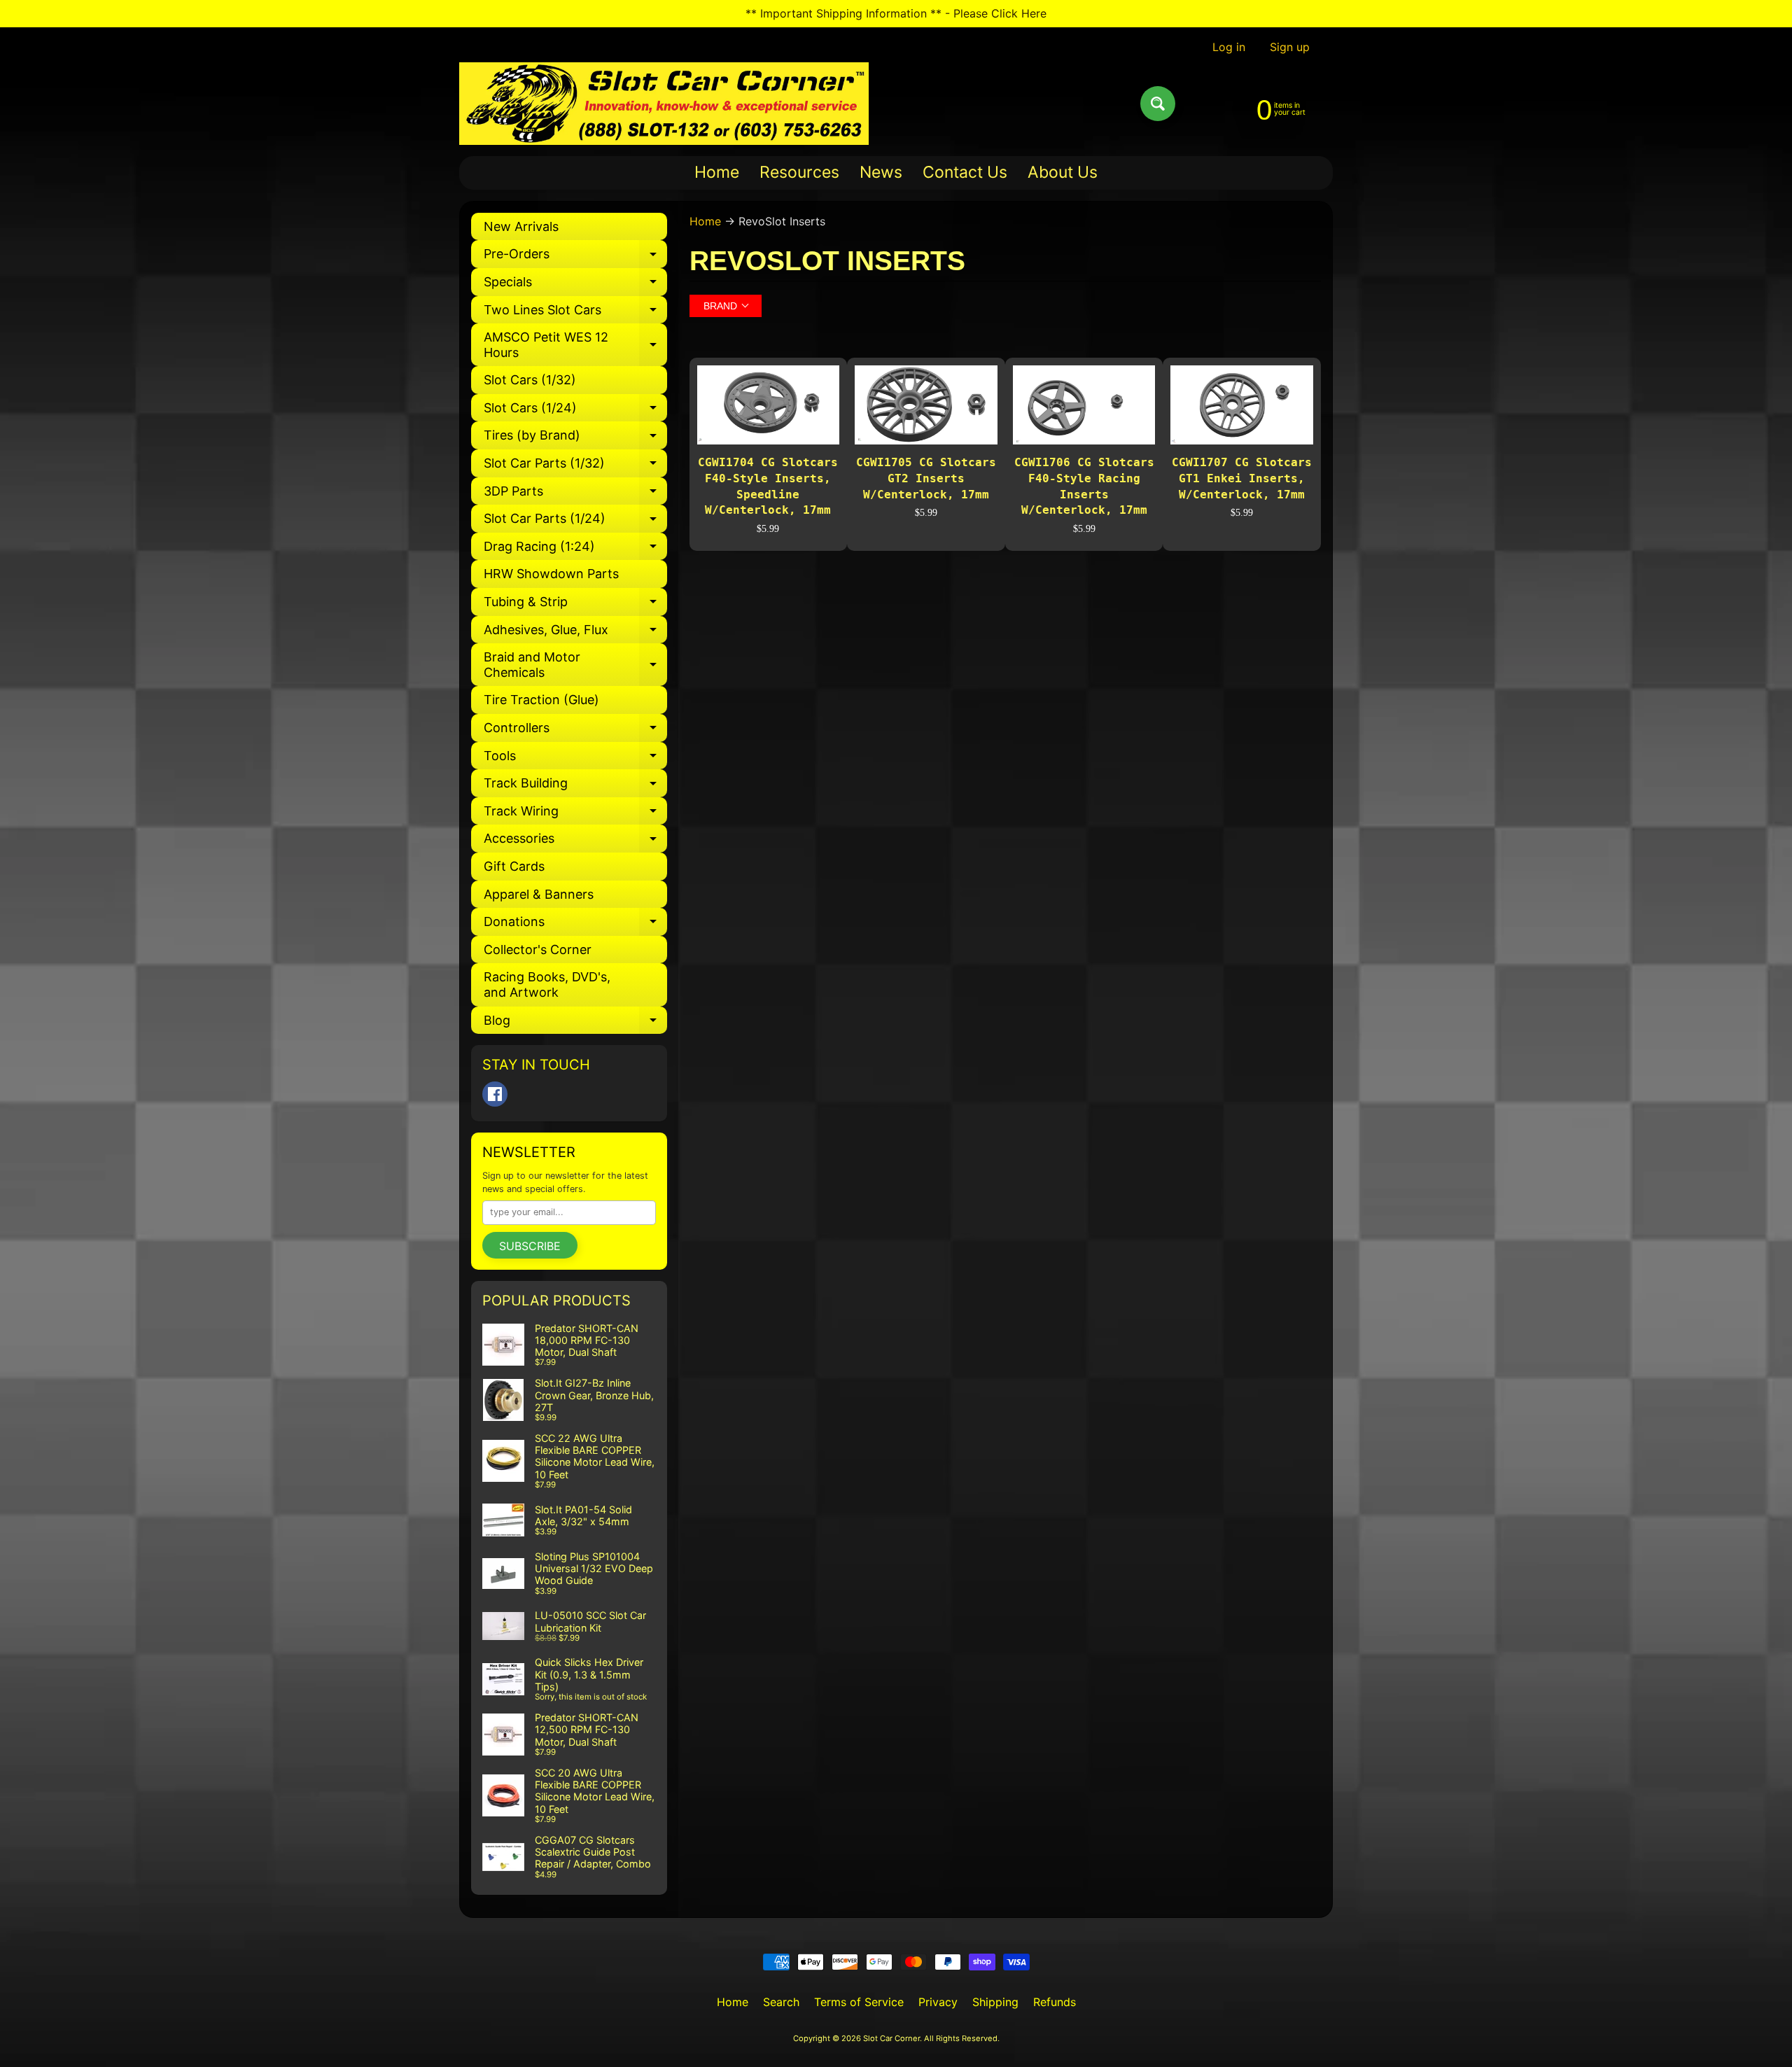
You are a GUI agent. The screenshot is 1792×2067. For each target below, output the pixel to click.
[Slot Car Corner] (664, 104)
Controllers (575, 731)
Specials (575, 285)
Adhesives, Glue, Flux (575, 633)
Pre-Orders (575, 257)
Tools (575, 759)
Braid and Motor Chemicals (575, 665)
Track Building (575, 786)
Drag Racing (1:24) (575, 550)
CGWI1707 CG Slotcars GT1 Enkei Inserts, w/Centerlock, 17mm (1242, 478)
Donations (575, 925)
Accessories (575, 842)
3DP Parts (575, 495)
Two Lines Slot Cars (575, 313)
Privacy (938, 2002)
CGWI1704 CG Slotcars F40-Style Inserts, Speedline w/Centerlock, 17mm (768, 486)
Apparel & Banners (539, 894)
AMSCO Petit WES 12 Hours (575, 345)
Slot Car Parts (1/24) (575, 522)
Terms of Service (859, 2002)
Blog (575, 1024)
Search (781, 2002)
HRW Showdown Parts (551, 574)
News (881, 172)
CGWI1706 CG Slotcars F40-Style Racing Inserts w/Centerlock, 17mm (1084, 486)
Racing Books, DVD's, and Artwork (547, 985)
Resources (799, 172)
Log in (1229, 47)
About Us (1063, 172)
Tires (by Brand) (575, 439)
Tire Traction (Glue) (541, 700)
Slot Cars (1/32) (530, 380)
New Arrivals (521, 226)
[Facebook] (495, 1094)
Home (717, 172)
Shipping (995, 2002)
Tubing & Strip (575, 605)
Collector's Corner (538, 950)
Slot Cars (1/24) (575, 411)
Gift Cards (514, 866)
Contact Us (965, 172)
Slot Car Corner (891, 2038)
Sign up (1290, 47)
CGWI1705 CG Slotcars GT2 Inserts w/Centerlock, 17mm (926, 478)
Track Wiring (575, 814)
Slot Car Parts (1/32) (575, 467)
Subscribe (530, 1246)
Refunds (1055, 2002)
